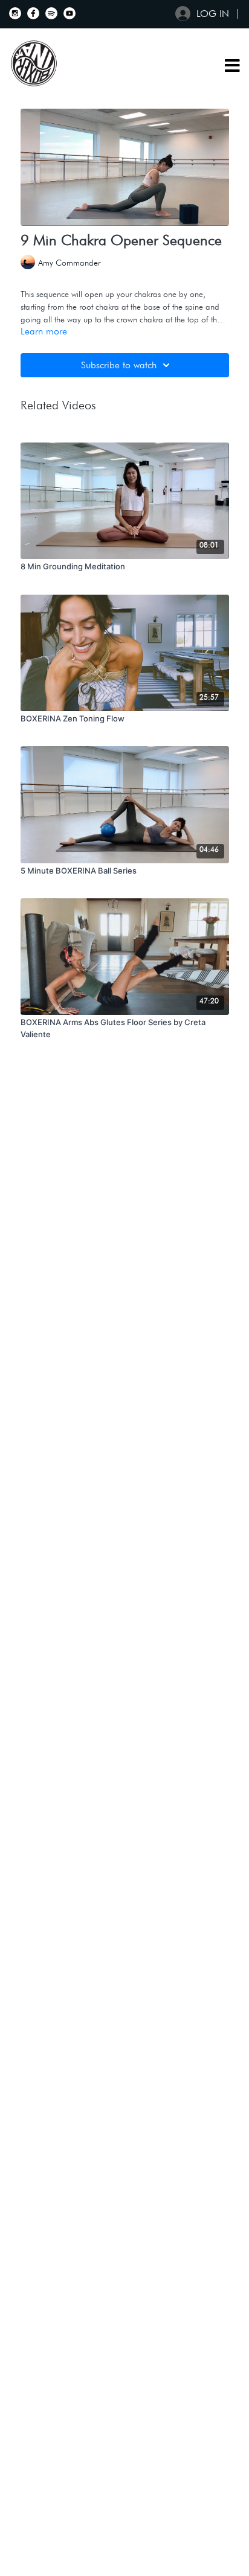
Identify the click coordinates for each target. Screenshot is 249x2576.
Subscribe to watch (119, 365)
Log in (213, 14)
